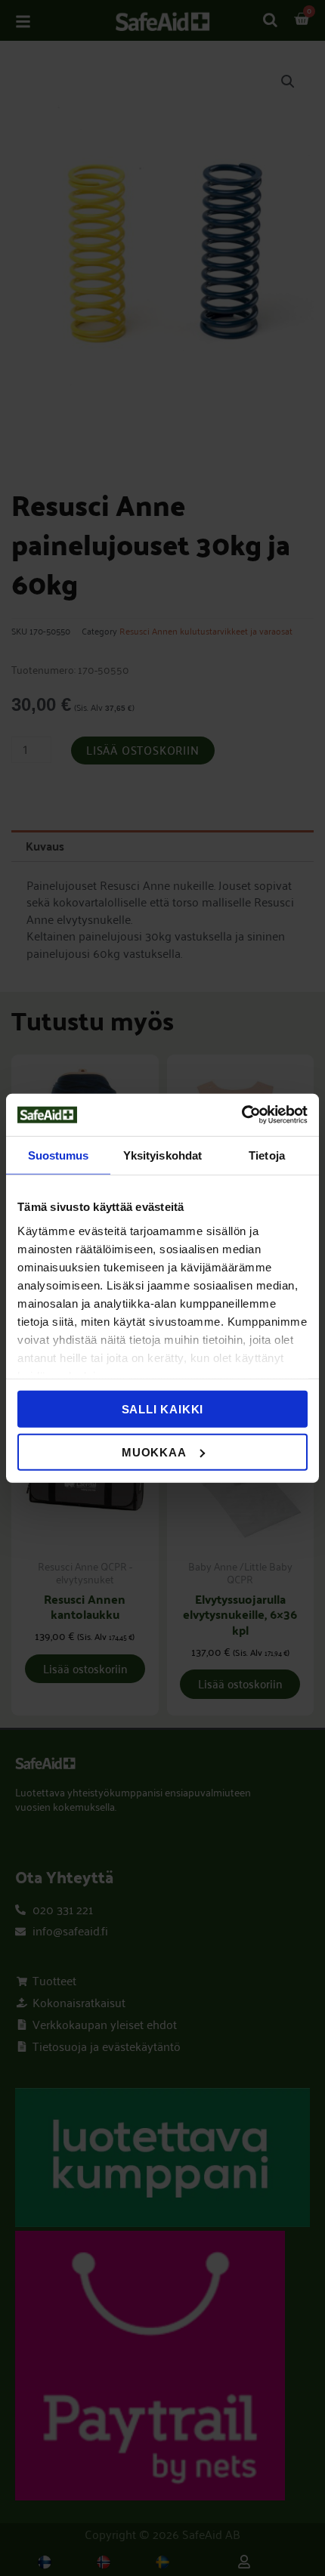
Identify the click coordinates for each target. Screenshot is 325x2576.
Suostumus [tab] (59, 1155)
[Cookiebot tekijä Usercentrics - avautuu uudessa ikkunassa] (241, 1115)
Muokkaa (154, 1452)
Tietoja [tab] (267, 1155)
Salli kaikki (163, 1409)
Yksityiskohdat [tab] (162, 1155)
